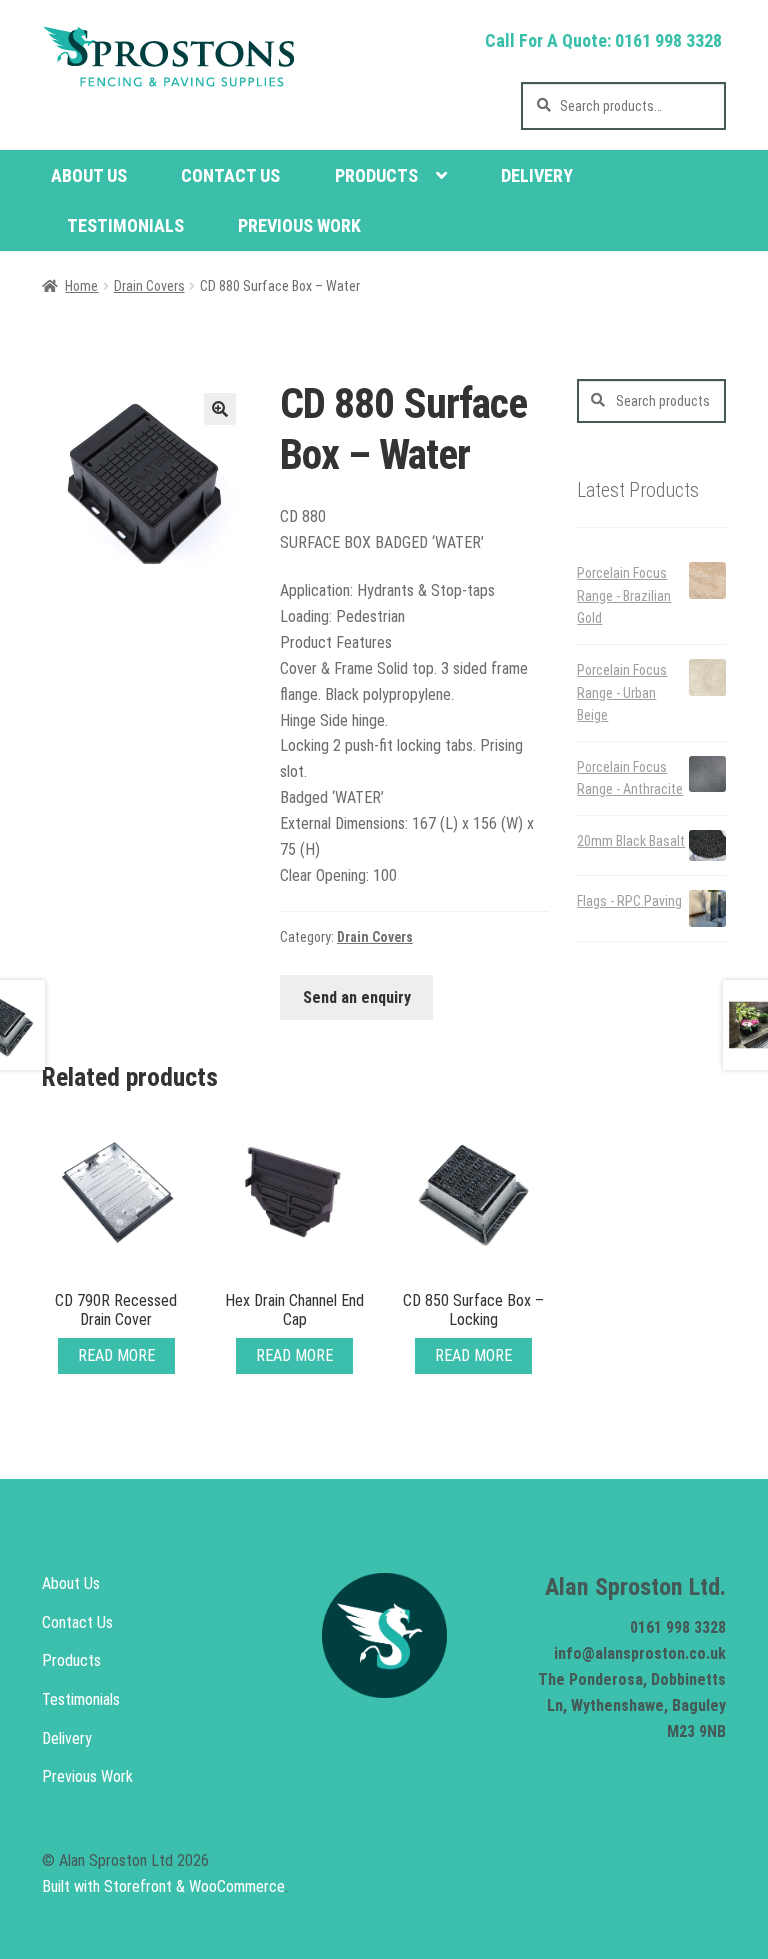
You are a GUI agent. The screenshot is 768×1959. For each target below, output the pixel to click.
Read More (116, 1355)
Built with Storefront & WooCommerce (163, 1886)
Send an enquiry (357, 997)
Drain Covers (149, 286)
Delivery (537, 175)
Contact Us (230, 175)
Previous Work (299, 225)
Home (81, 286)
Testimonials (125, 225)
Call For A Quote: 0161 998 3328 (603, 40)
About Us (89, 175)
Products (376, 175)
